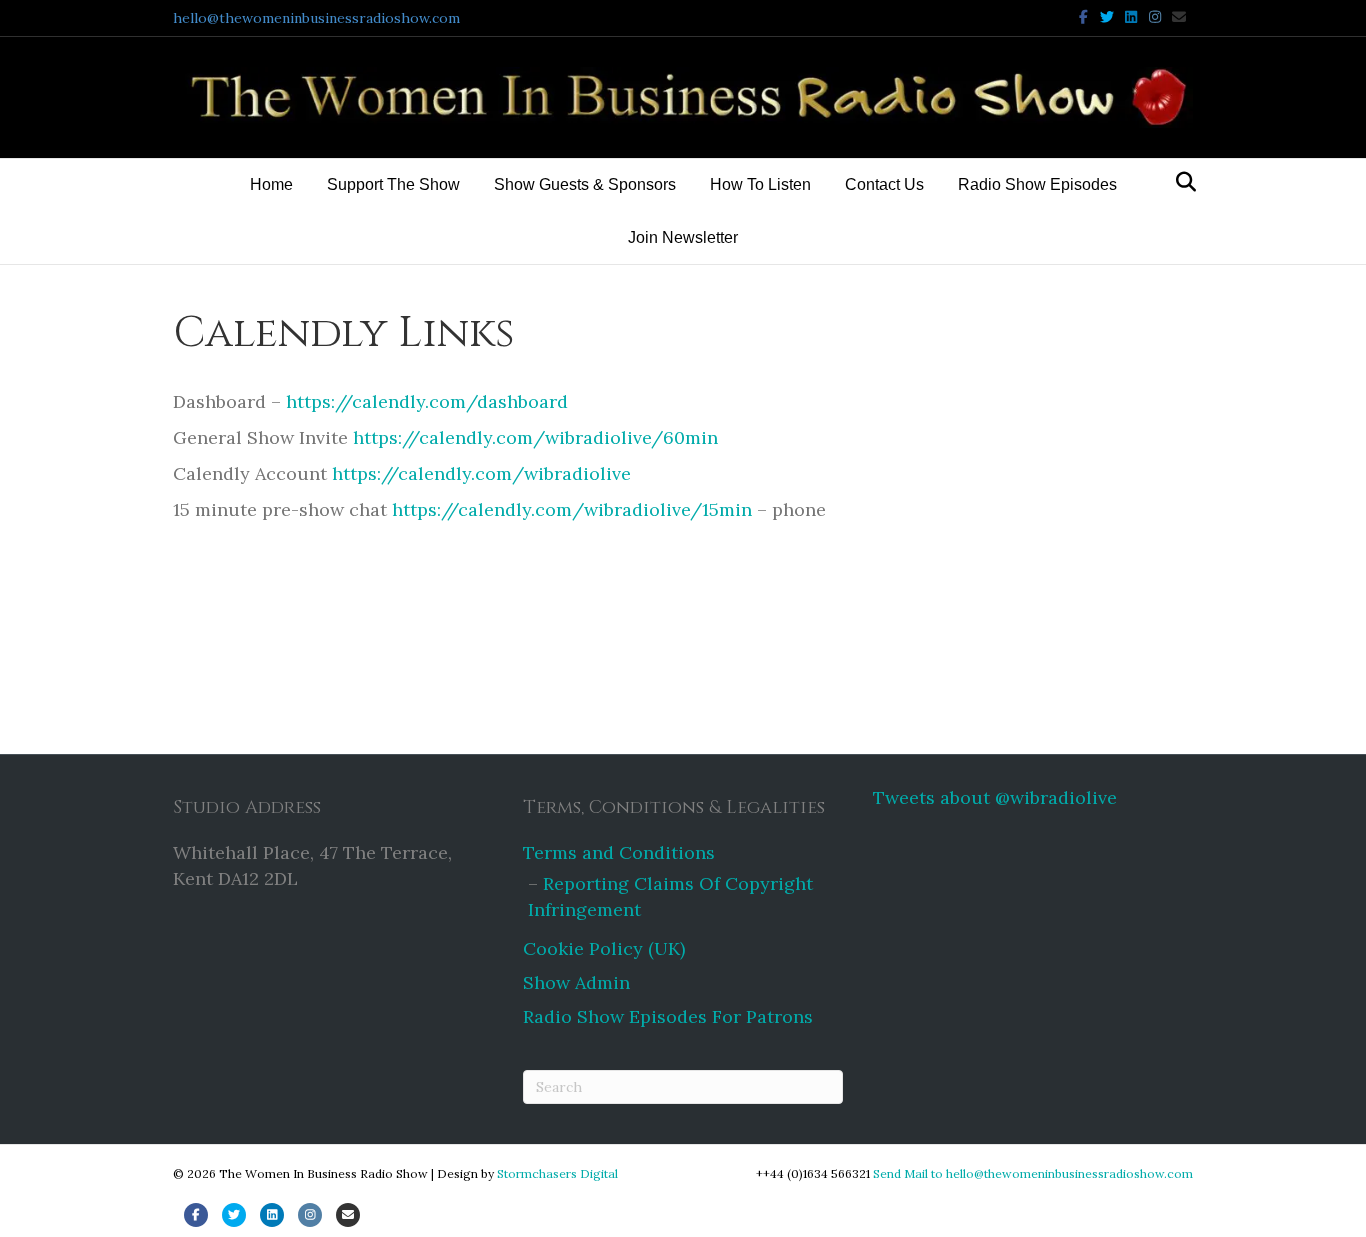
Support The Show (393, 184)
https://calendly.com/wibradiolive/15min (572, 509)
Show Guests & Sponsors (585, 184)
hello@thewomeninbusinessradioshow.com (316, 18)
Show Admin (576, 982)
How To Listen (760, 184)
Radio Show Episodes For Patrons (668, 1016)
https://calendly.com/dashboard (424, 401)
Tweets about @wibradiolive (995, 797)
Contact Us (884, 184)
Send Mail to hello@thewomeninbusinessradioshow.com (1033, 1173)
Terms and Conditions (619, 852)
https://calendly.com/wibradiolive (479, 473)
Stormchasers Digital (557, 1173)
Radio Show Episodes (1037, 184)
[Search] (1180, 182)
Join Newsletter (683, 237)
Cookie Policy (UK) (604, 948)
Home (271, 184)
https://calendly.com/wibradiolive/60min (535, 437)
